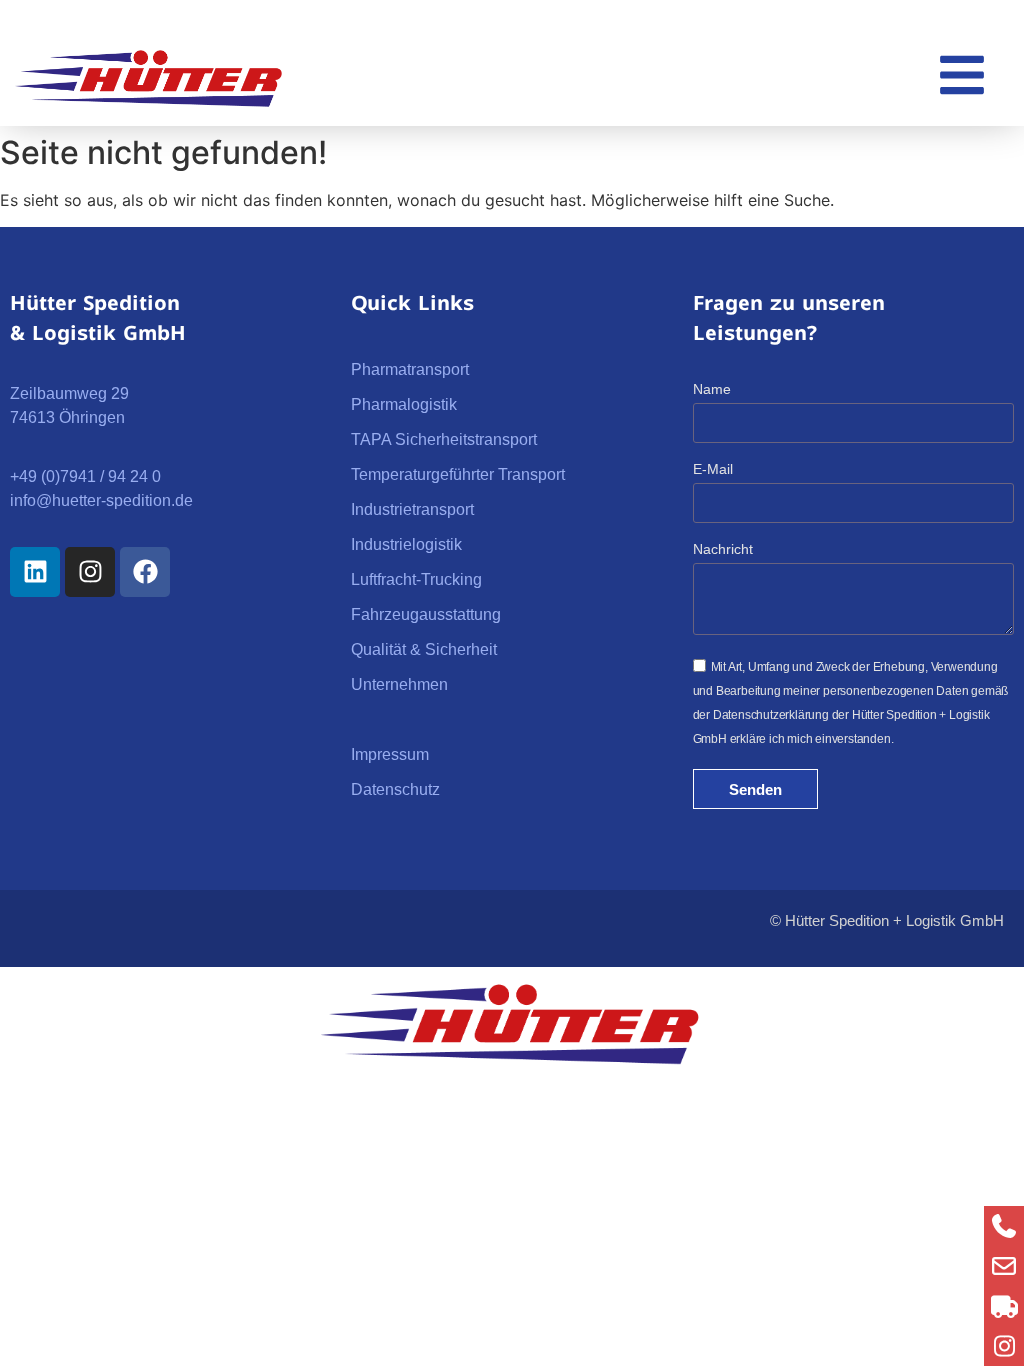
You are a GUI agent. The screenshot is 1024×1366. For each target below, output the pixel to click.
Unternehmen (399, 684)
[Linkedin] (35, 572)
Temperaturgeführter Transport (458, 474)
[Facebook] (145, 572)
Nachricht (723, 549)
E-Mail (713, 469)
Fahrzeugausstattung (426, 614)
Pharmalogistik (404, 404)
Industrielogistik (406, 544)
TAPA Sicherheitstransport (444, 439)
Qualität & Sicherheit (424, 649)
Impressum (390, 754)
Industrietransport (412, 509)
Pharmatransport (410, 369)
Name (712, 389)
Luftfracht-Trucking (416, 579)
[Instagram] (90, 572)
